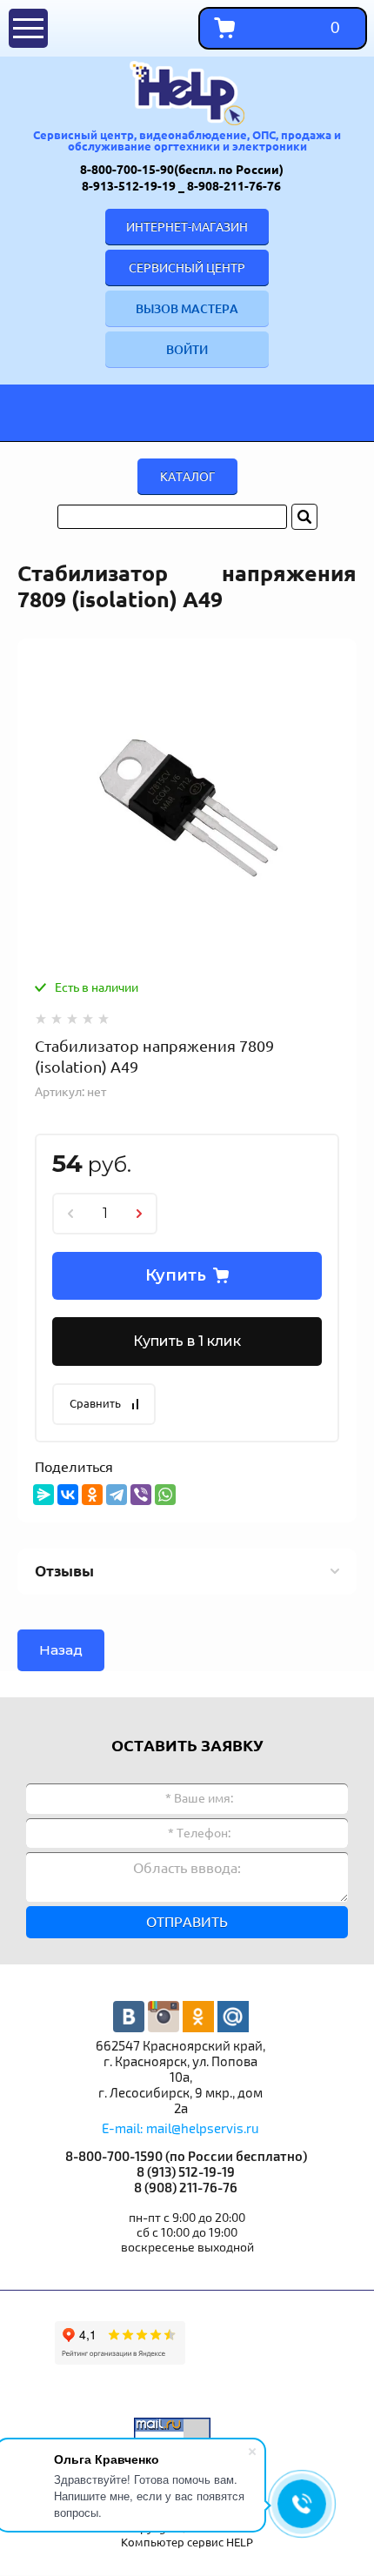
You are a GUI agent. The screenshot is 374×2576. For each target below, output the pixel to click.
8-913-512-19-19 (130, 186)
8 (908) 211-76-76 (187, 2188)
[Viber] (141, 1495)
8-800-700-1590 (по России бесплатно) (187, 2157)
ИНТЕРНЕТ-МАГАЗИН (187, 227)
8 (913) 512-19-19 (187, 2173)
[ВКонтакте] (68, 1495)
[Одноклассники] (92, 1495)
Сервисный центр (187, 268)
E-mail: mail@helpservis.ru (180, 2129)
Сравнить (95, 1403)
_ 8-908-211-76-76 (231, 186)
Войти (187, 350)
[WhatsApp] (165, 1495)
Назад (61, 1650)
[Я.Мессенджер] (43, 1495)
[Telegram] (117, 1495)
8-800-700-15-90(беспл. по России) (183, 170)
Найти (304, 517)
